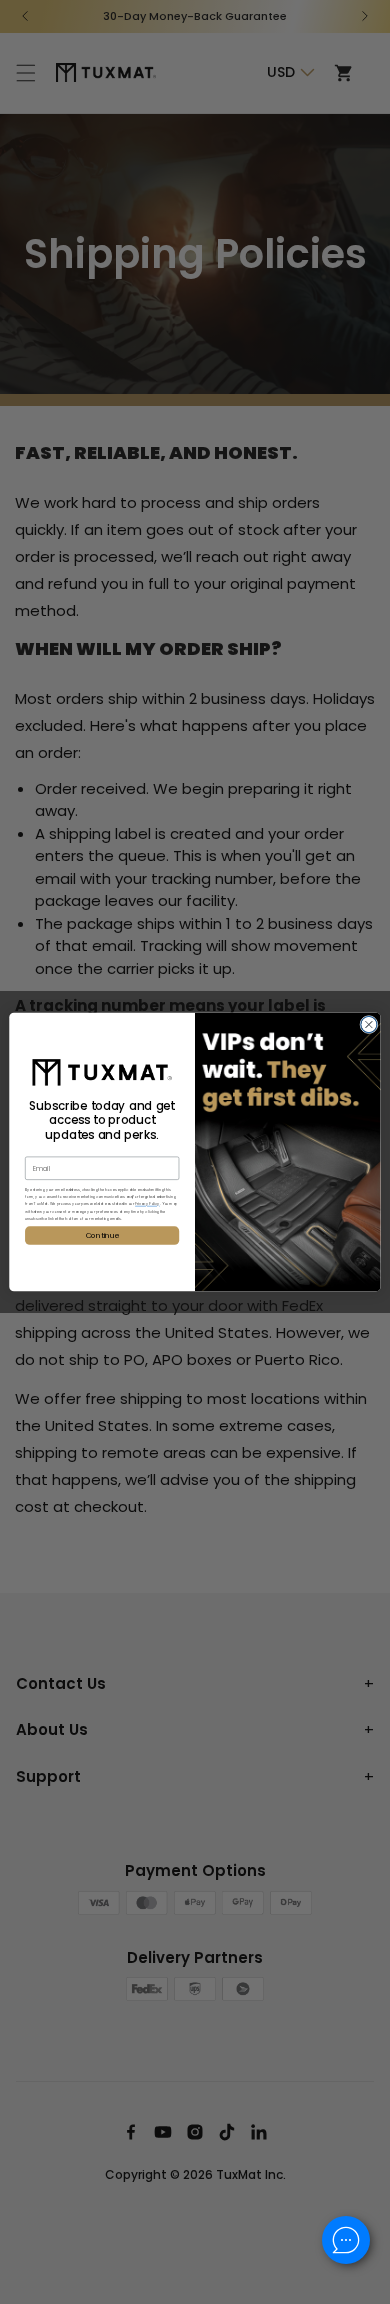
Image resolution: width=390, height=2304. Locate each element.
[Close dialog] (369, 1024)
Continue (102, 1235)
